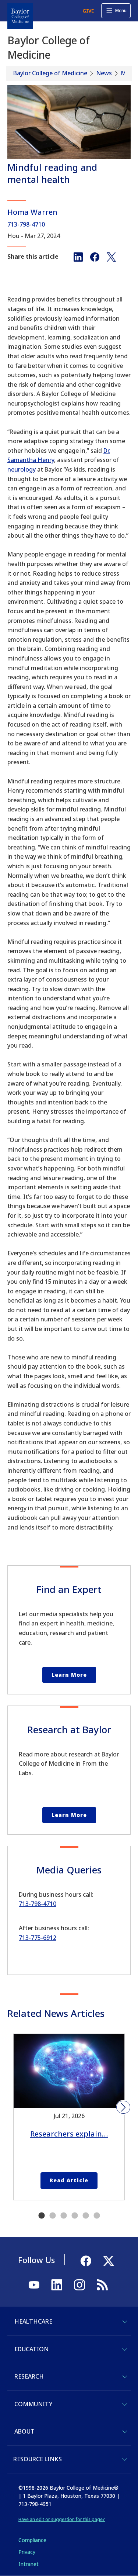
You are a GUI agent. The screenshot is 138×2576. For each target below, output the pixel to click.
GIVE (88, 11)
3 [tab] (64, 2216)
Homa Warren (32, 212)
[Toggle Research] (125, 2377)
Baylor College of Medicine (50, 73)
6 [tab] (97, 2216)
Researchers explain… (69, 2134)
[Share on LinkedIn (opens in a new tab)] (78, 256)
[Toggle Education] (125, 2349)
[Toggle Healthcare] (125, 2322)
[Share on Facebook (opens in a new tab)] (95, 256)
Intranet (29, 2564)
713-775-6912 (38, 1938)
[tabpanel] (69, 2117)
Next (123, 2107)
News (104, 73)
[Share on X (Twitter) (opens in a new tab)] (111, 256)
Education (31, 2349)
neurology (22, 469)
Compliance (32, 2540)
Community (33, 2404)
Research (29, 2376)
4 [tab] (75, 2216)
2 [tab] (53, 2216)
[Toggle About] (125, 2432)
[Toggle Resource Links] (125, 2459)
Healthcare (33, 2321)
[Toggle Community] (125, 2404)
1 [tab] (42, 2216)
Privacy (27, 2552)
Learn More (69, 1675)
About (24, 2431)
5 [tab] (86, 2216)
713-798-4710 (26, 224)
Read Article (69, 2180)
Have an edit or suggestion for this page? (62, 2519)
